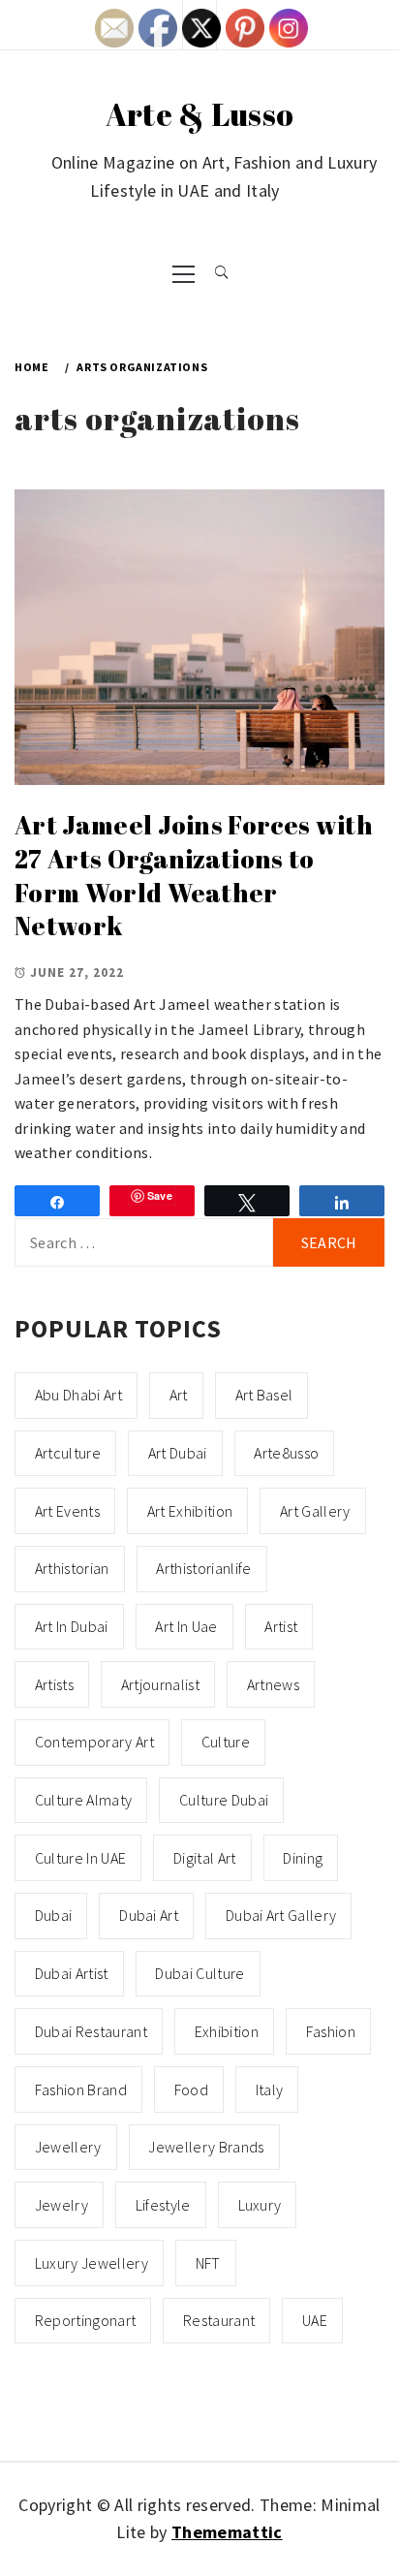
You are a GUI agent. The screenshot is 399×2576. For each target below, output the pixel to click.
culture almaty (83, 1800)
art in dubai (72, 1626)
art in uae (186, 1626)
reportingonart (85, 2320)
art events (67, 1511)
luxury (260, 2205)
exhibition (227, 2031)
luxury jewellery (92, 2263)
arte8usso (286, 1453)
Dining (303, 1858)
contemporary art (94, 1742)
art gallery (315, 1511)
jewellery (68, 2147)
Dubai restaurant (91, 2031)
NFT (208, 2263)
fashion (331, 2031)
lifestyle (163, 2205)
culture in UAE (80, 1858)
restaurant (219, 2320)
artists (54, 1684)
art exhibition (190, 1511)
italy (270, 2089)
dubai (54, 1915)
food (191, 2089)
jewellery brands (206, 2147)
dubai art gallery (281, 1915)
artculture (68, 1453)
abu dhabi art (78, 1395)
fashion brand (81, 2089)
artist (281, 1626)
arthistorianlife (203, 1568)
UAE (315, 2320)
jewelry (61, 2205)
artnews (273, 1684)
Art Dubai (178, 1453)
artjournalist (160, 1684)
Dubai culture (199, 1973)
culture (226, 1742)
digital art (205, 1858)
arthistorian (72, 1568)
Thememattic (227, 2532)
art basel (264, 1395)
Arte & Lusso (200, 114)
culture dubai (224, 1800)
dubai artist (72, 1973)
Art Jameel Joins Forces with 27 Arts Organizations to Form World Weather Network (194, 875)
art (179, 1395)
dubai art (149, 1915)
